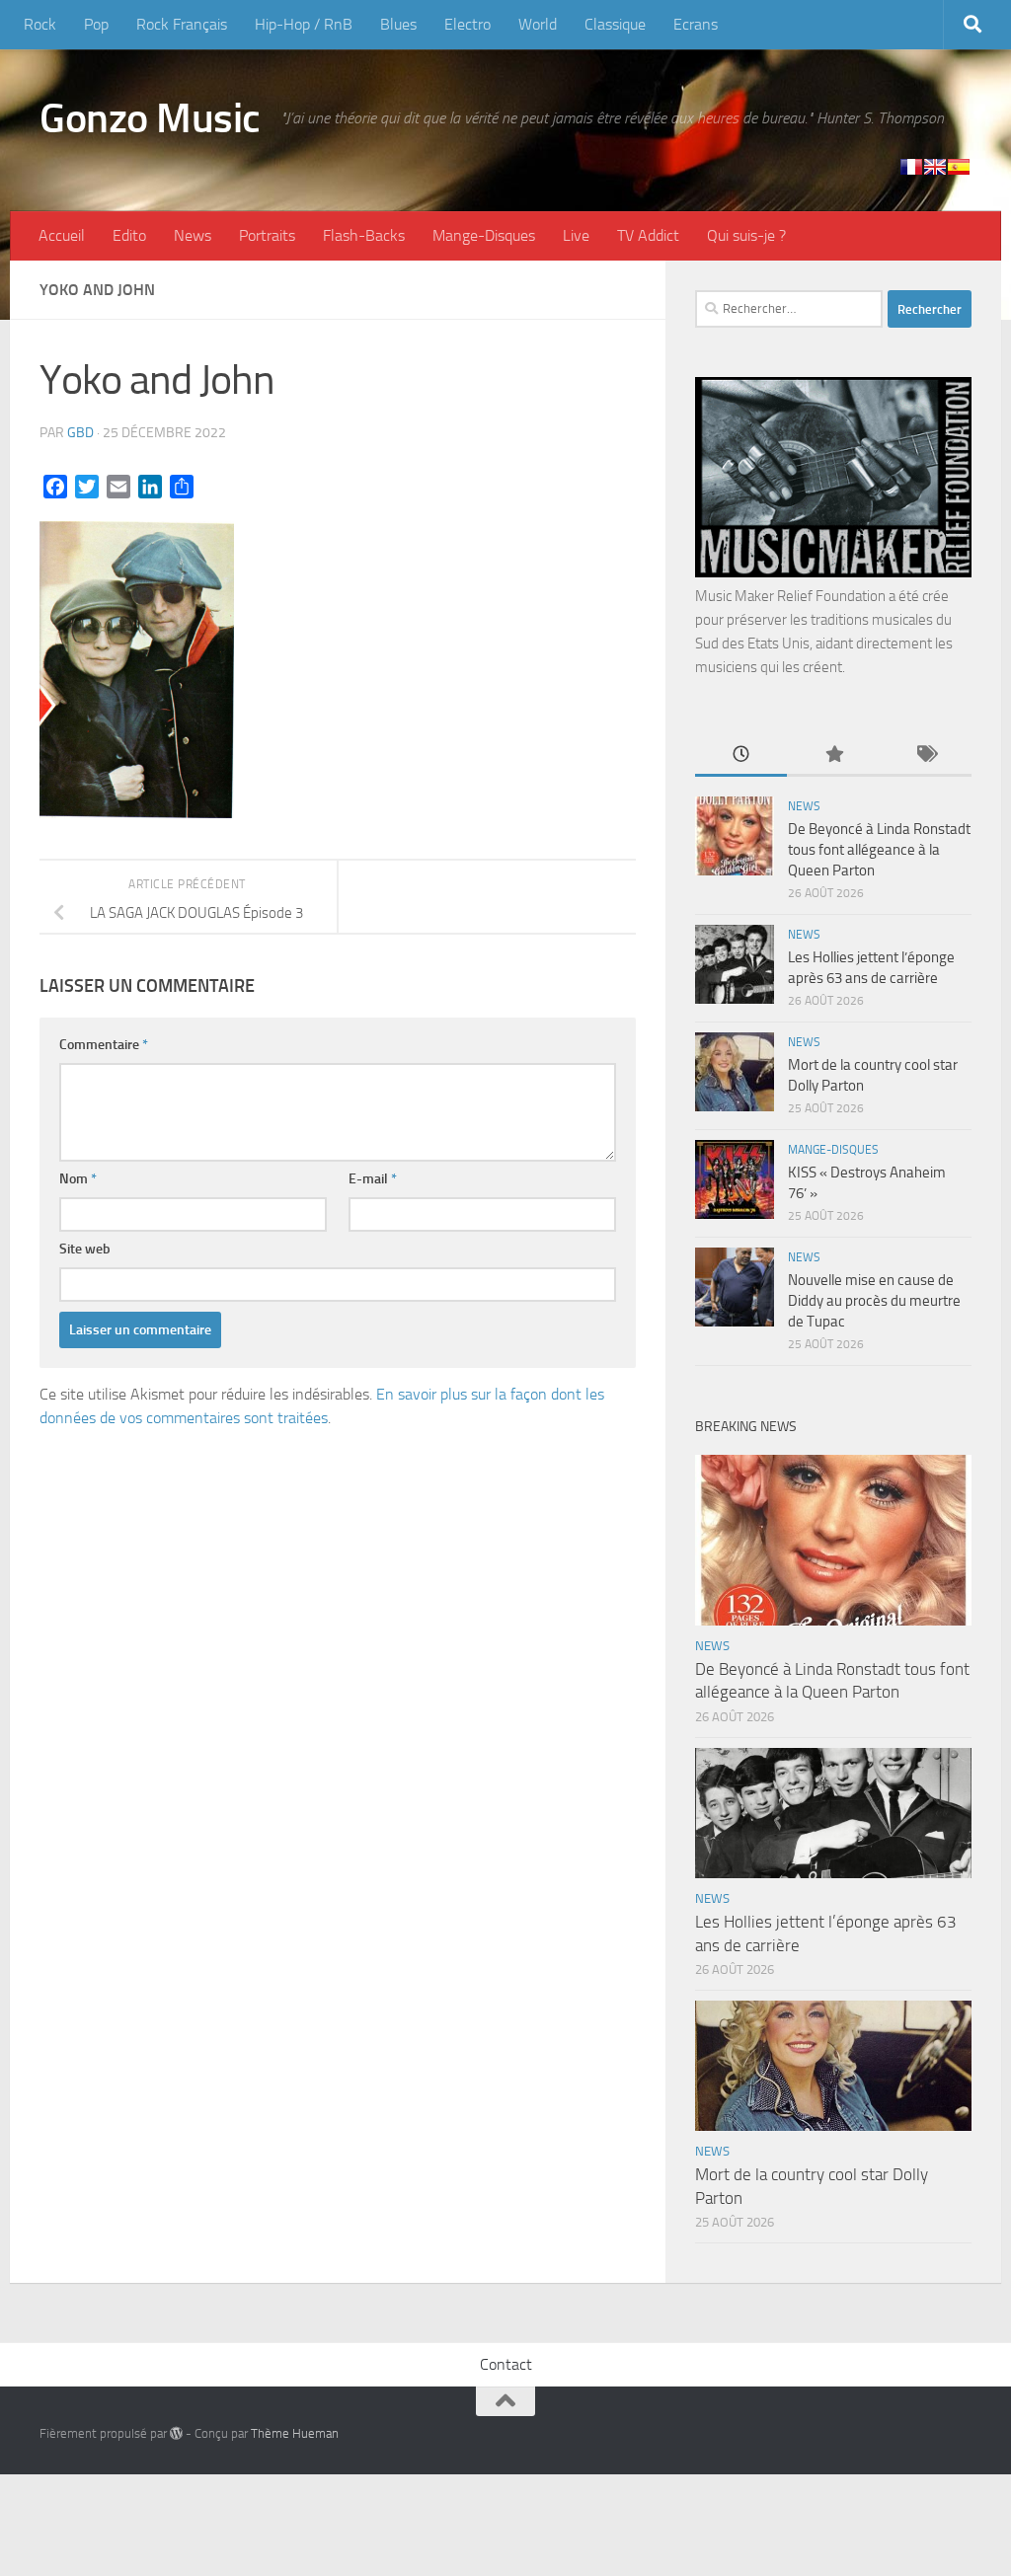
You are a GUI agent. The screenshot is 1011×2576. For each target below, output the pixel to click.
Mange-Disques (484, 235)
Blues (398, 24)
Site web (85, 1249)
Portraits (267, 235)
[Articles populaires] (833, 756)
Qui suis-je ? (746, 235)
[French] (911, 167)
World (538, 24)
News (193, 235)
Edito (129, 235)
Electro (467, 24)
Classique (615, 24)
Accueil (62, 235)
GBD (80, 433)
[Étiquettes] (926, 756)
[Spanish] (959, 167)
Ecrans (696, 24)
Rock (40, 24)
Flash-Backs (364, 235)
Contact (506, 2364)
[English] (935, 167)
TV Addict (648, 235)
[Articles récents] (741, 756)
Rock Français (182, 24)
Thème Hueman (295, 2433)
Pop (96, 24)
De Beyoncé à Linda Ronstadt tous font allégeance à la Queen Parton (879, 850)
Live (576, 235)
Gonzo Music (150, 118)
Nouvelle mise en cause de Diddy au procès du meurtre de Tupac (874, 1301)
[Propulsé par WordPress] (176, 2433)
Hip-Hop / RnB (304, 24)
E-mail (373, 1179)
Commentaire (104, 1045)
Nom (78, 1179)
